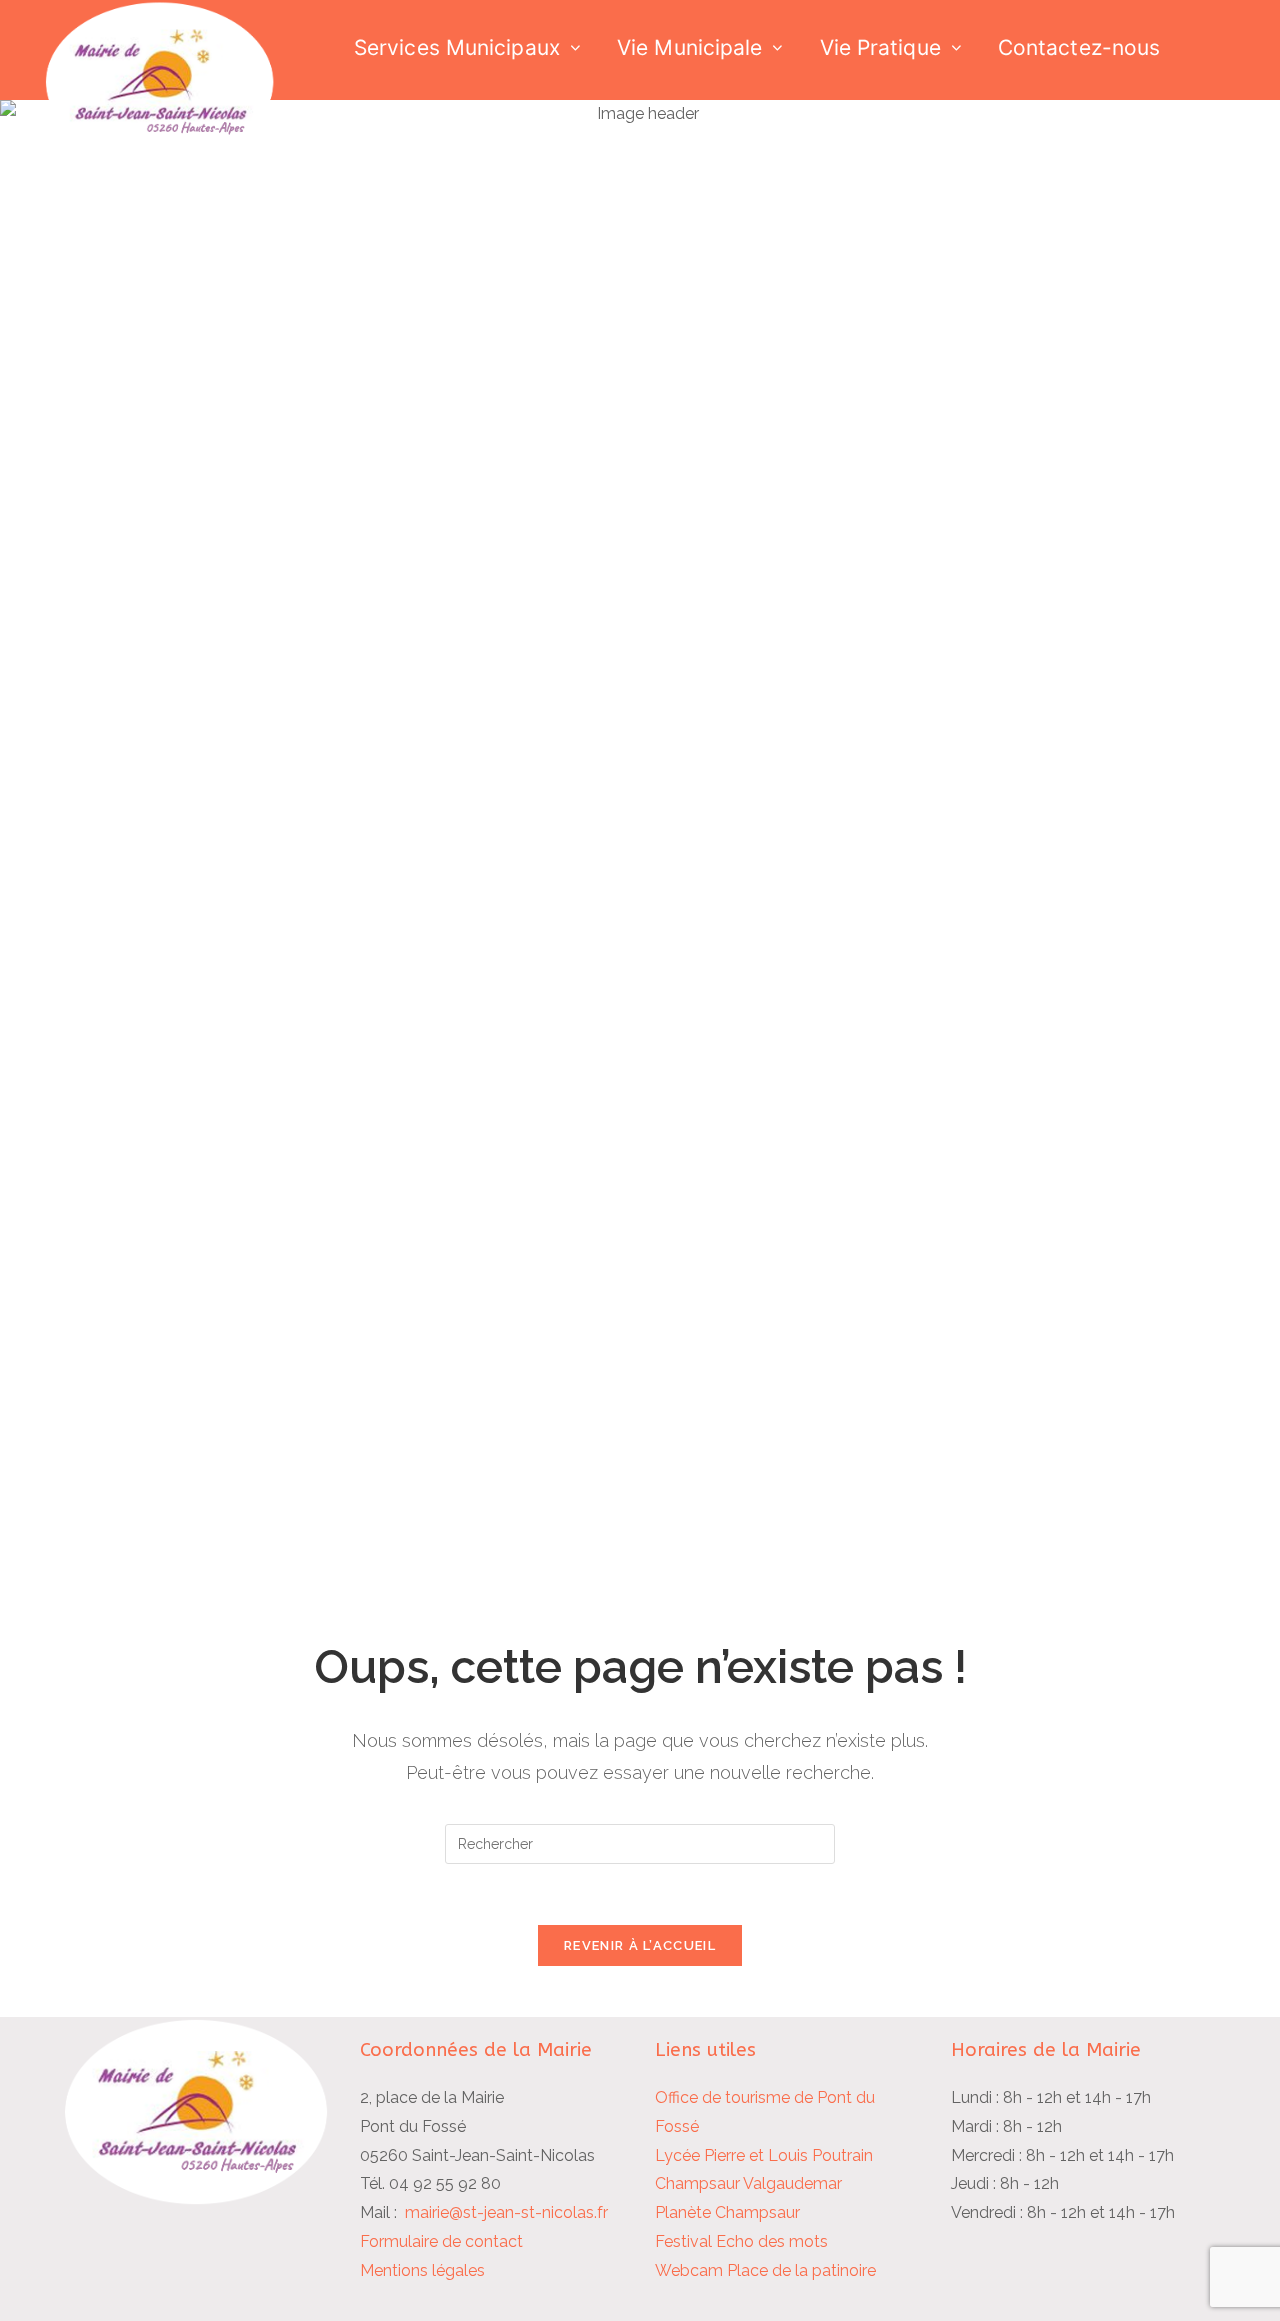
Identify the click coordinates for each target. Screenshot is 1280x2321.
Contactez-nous (1079, 47)
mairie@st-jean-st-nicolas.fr (506, 2212)
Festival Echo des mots (741, 2241)
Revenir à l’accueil (640, 1945)
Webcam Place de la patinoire (765, 2270)
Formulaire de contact (441, 2241)
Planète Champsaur (727, 2212)
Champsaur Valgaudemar (748, 2183)
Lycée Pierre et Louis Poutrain (764, 2155)
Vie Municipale (689, 47)
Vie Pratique (880, 47)
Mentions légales (422, 2270)
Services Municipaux (457, 47)
